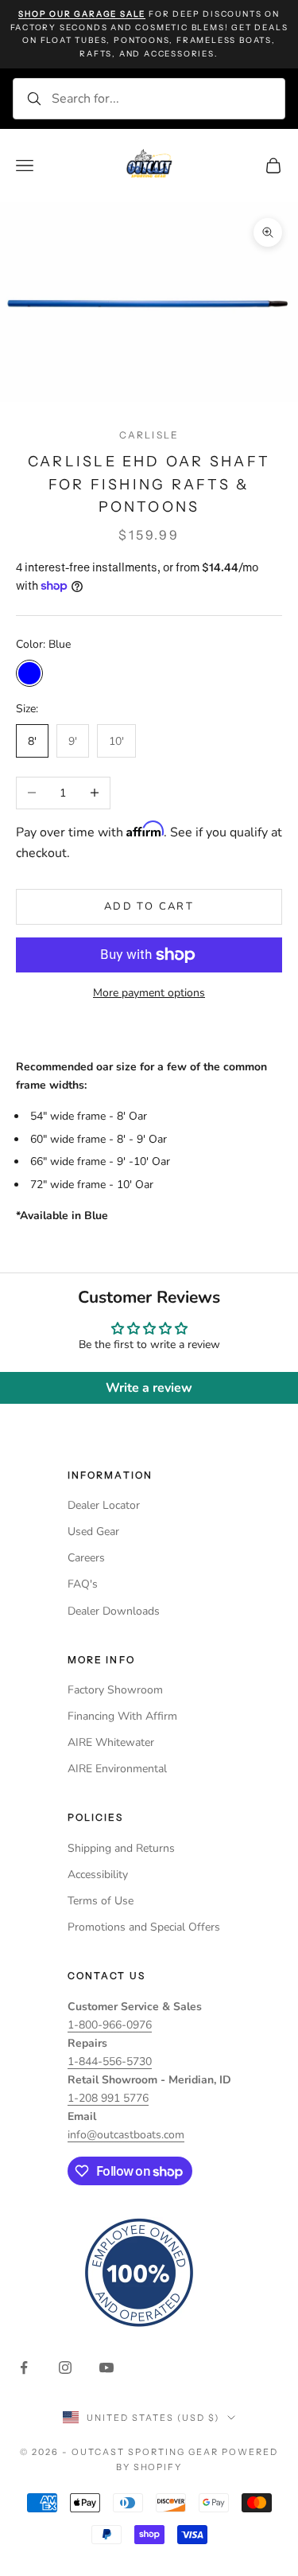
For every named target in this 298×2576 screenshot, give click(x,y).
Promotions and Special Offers (144, 1927)
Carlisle (149, 435)
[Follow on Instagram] (65, 2368)
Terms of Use (101, 1901)
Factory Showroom (115, 1690)
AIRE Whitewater (111, 1742)
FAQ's (83, 1584)
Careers (86, 1558)
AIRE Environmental (117, 1769)
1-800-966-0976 (110, 2025)
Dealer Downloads (114, 1611)
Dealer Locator (104, 1505)
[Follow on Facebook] (24, 2368)
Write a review (149, 1388)
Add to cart (149, 906)
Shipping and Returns (121, 1848)
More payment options (149, 993)
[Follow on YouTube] (106, 2368)
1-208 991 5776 (108, 2098)
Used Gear (93, 1532)
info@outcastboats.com (126, 2135)
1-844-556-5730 (110, 2062)
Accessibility (98, 1875)
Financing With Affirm (122, 1716)
